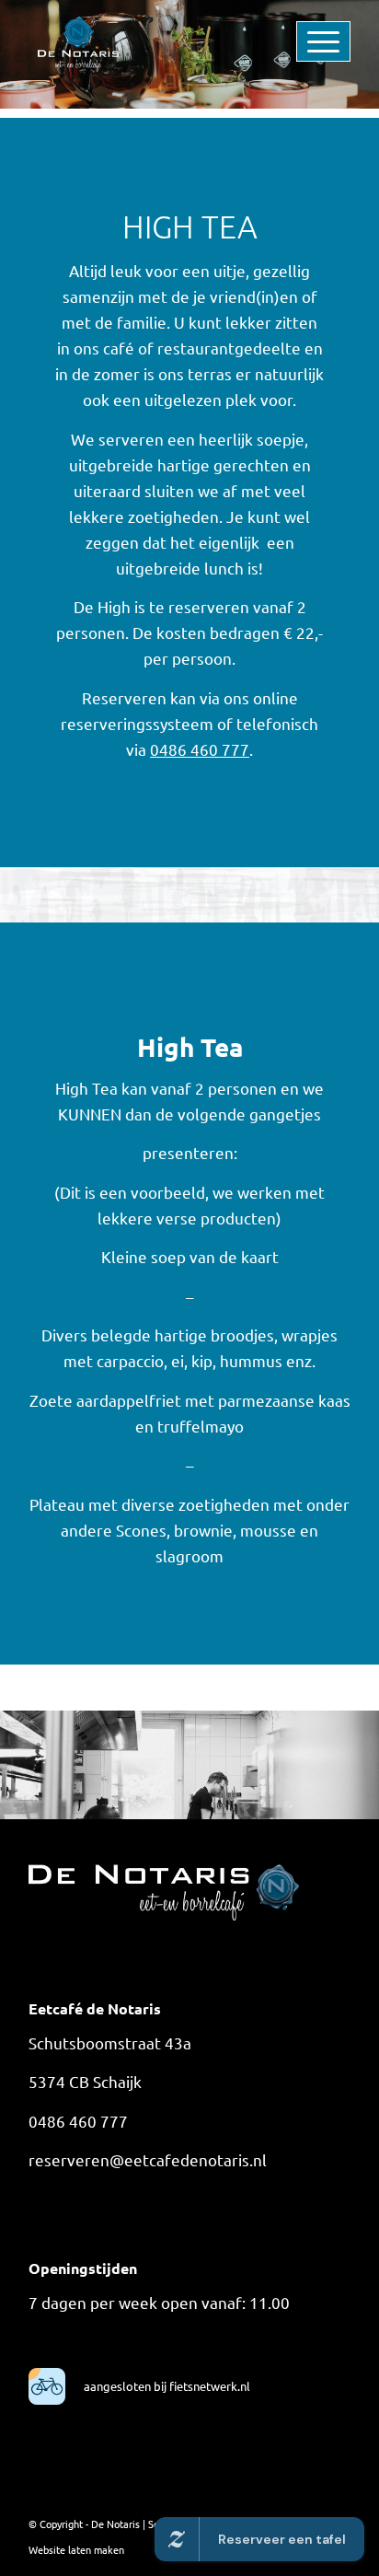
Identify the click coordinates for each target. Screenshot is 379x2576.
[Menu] (294, 37)
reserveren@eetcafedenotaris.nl (148, 2159)
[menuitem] (294, 37)
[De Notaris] (157, 37)
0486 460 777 (200, 749)
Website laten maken (76, 2549)
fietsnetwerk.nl (208, 2386)
